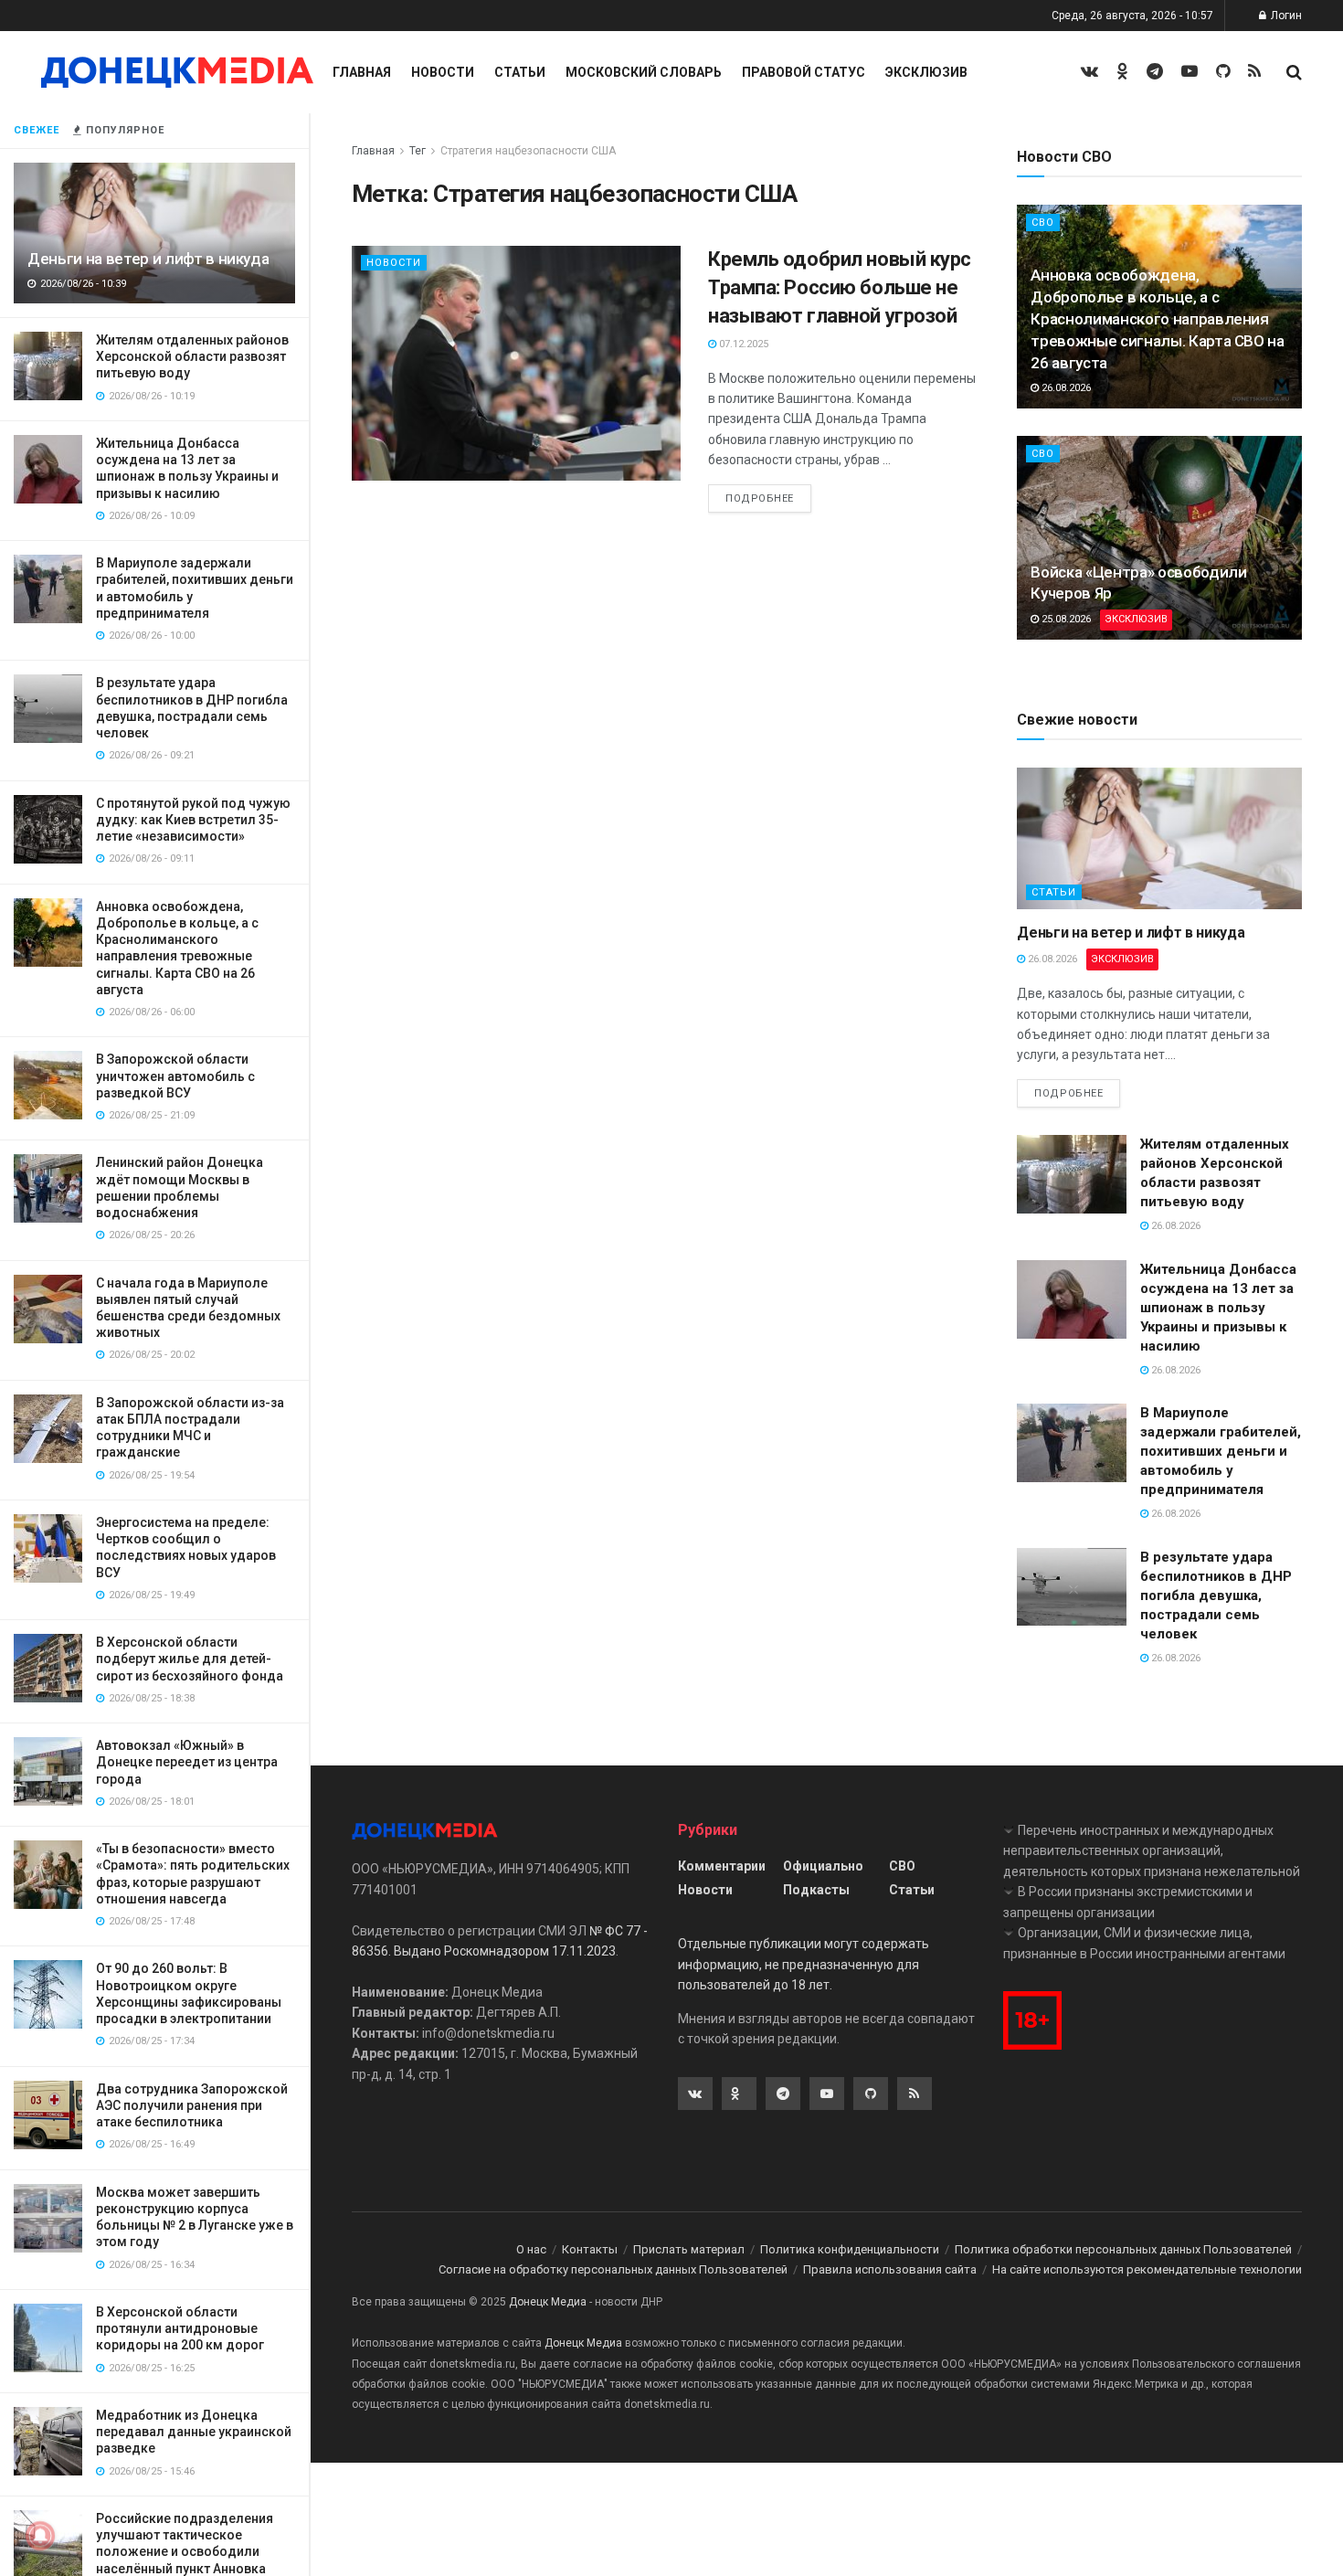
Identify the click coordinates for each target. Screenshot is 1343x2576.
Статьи (520, 72)
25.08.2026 (1065, 619)
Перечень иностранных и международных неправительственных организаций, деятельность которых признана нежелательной (1152, 1851)
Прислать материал (689, 2249)
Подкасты (816, 1890)
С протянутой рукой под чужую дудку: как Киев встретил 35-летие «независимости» (193, 820)
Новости (443, 72)
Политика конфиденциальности (850, 2249)
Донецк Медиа (548, 2302)
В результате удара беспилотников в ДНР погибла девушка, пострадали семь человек (1216, 1595)
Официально (823, 1866)
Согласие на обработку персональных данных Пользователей (613, 2269)
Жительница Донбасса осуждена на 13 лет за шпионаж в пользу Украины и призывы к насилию (1218, 1308)
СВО (1043, 223)
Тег (418, 151)
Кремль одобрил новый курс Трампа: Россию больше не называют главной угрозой (840, 287)
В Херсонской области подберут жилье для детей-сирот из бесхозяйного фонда (190, 1659)
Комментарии (722, 1866)
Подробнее (760, 498)
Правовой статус (804, 72)
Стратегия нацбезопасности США (528, 151)
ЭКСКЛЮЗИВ (1136, 619)
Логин (1285, 16)
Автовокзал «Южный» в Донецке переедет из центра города (187, 1762)
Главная (362, 72)
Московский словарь (644, 72)
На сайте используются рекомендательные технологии (1147, 2269)
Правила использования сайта (890, 2269)
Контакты (590, 2249)
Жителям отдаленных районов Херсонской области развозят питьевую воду (192, 356)
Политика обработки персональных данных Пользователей (1123, 2249)
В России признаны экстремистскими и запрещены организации (1128, 1902)
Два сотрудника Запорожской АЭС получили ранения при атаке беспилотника (192, 2105)
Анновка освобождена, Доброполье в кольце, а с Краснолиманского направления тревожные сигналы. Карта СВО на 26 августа (1157, 318)
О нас (531, 2249)
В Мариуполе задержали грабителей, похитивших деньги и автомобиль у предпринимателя (1221, 1451)
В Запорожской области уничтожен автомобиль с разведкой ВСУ (175, 1076)
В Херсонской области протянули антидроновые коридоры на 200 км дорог (180, 2328)
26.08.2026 (1065, 388)
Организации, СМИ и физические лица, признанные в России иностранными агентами (1144, 1943)
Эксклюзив (926, 72)
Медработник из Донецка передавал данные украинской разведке (194, 2432)
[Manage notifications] (40, 2536)
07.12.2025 (742, 344)
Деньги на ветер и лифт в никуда (148, 259)
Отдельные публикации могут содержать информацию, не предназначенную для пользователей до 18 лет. (804, 1964)
